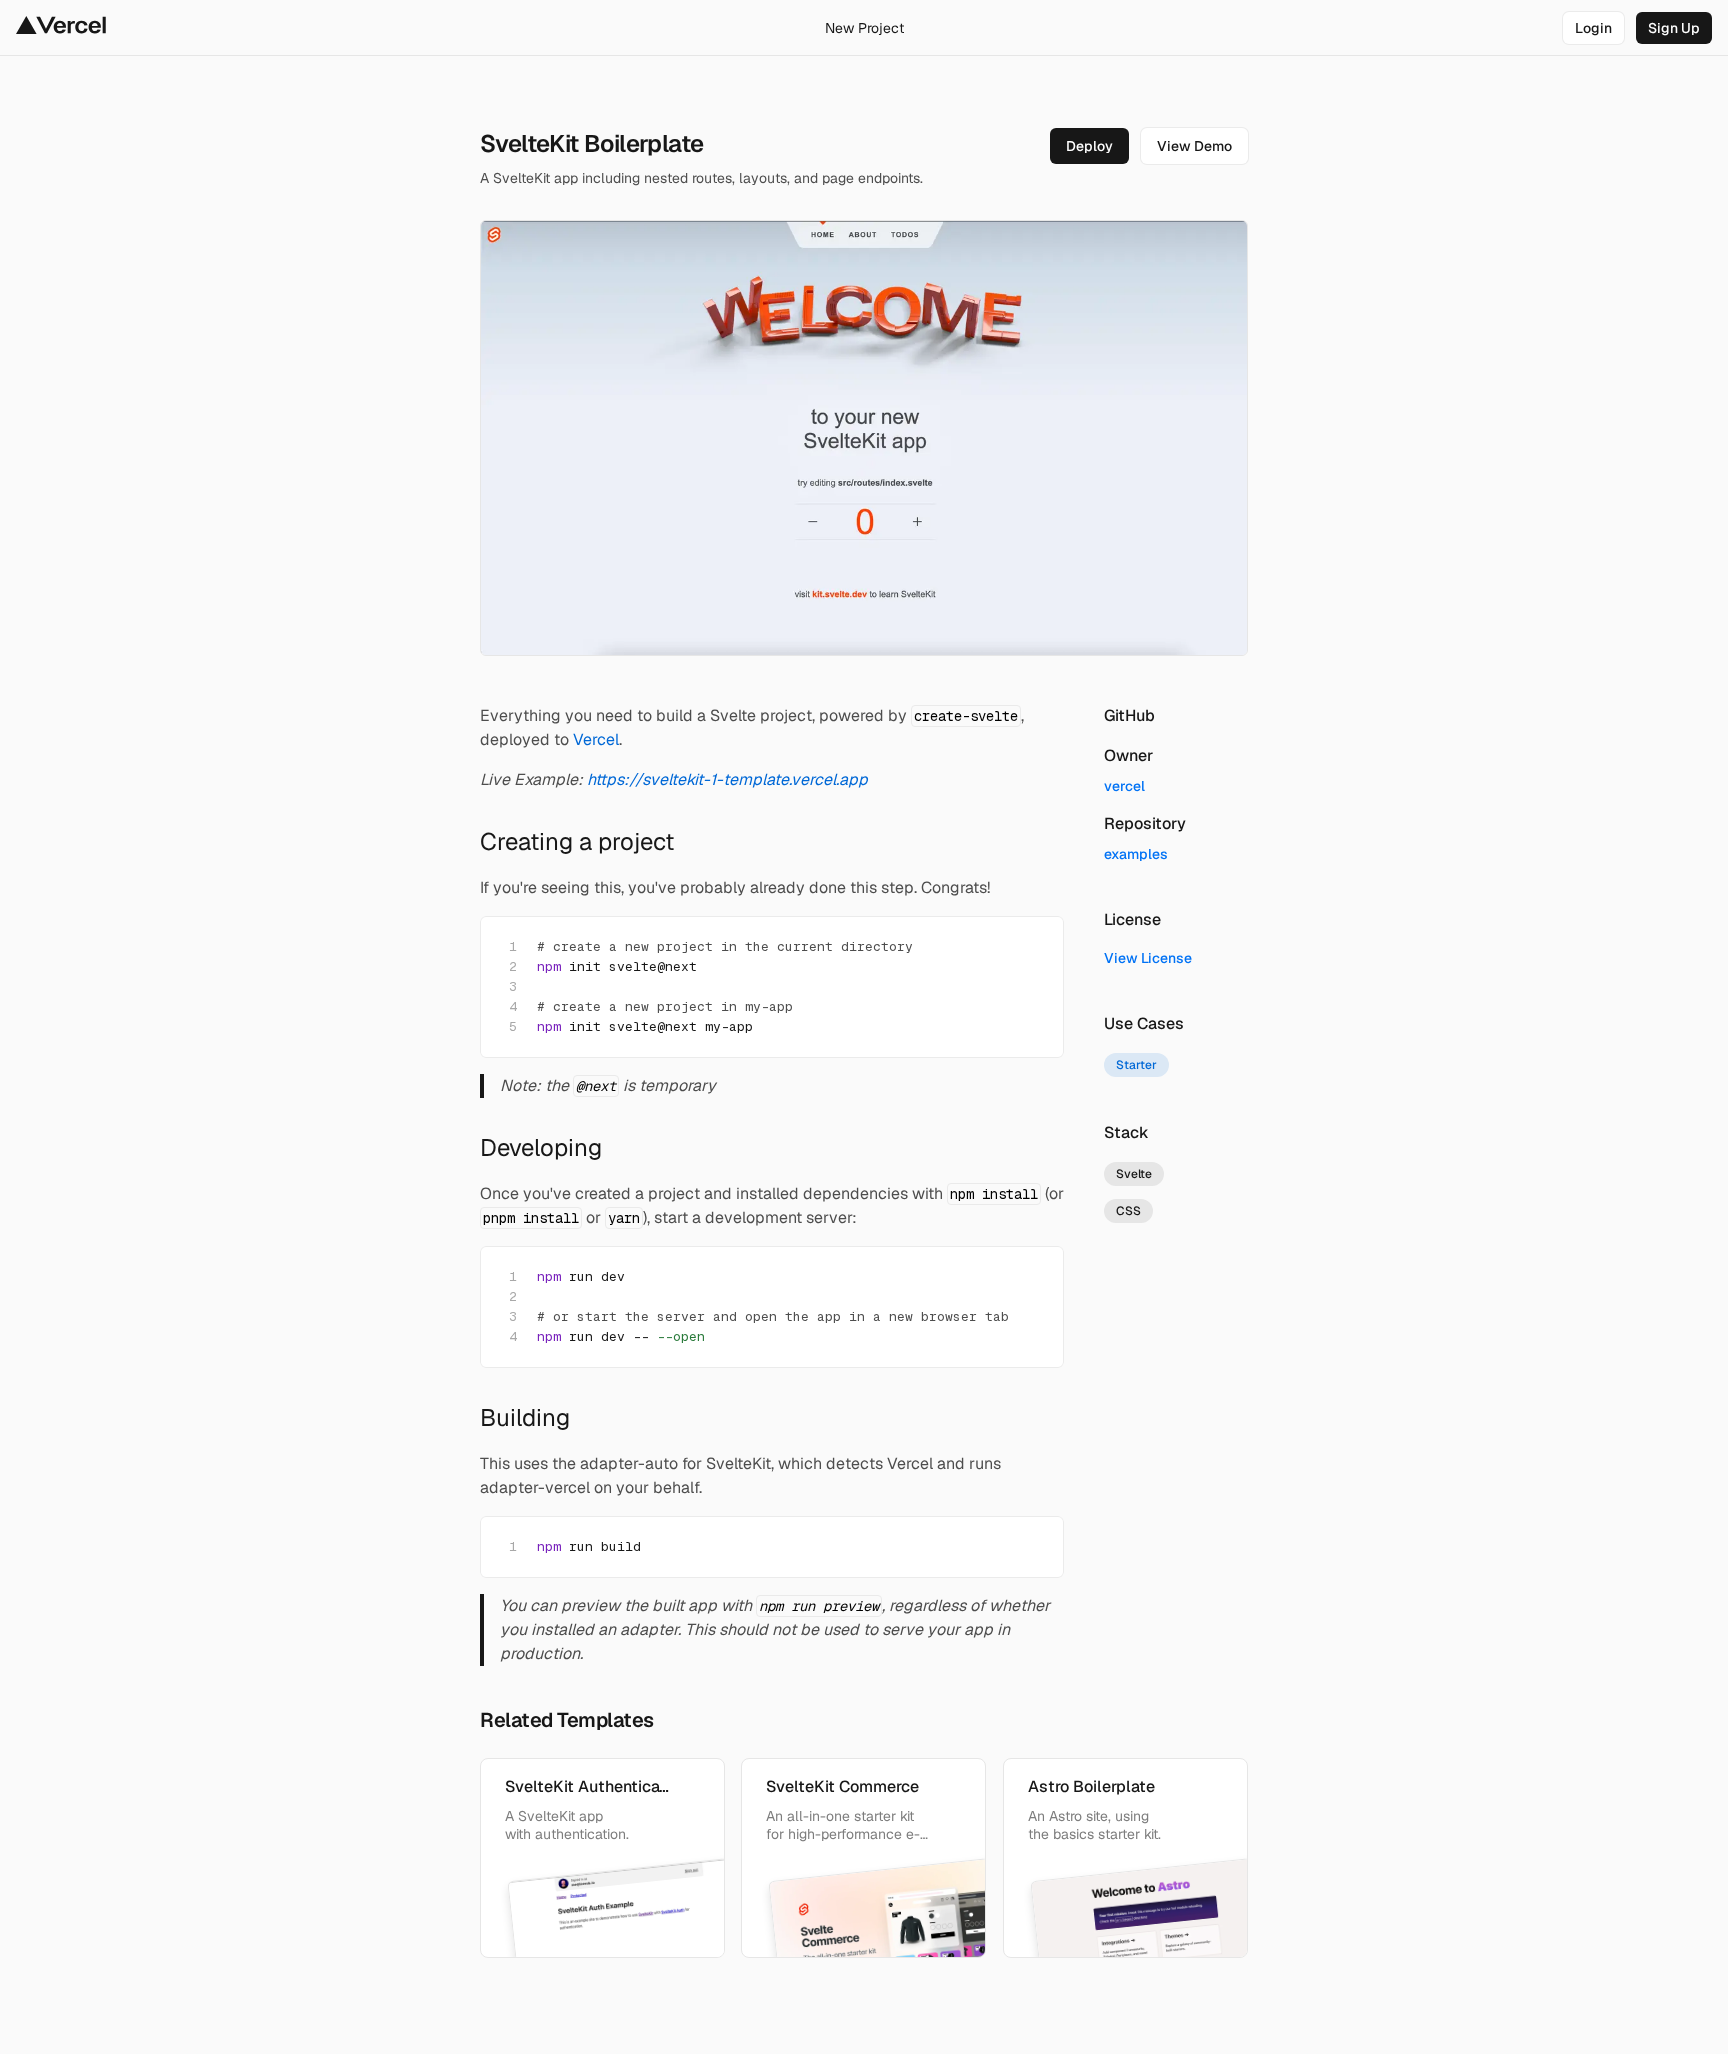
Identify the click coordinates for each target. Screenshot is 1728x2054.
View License (1148, 958)
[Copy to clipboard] (1032, 948)
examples (1136, 854)
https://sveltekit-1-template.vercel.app (727, 779)
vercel (1124, 786)
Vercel (596, 739)
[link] (1593, 28)
